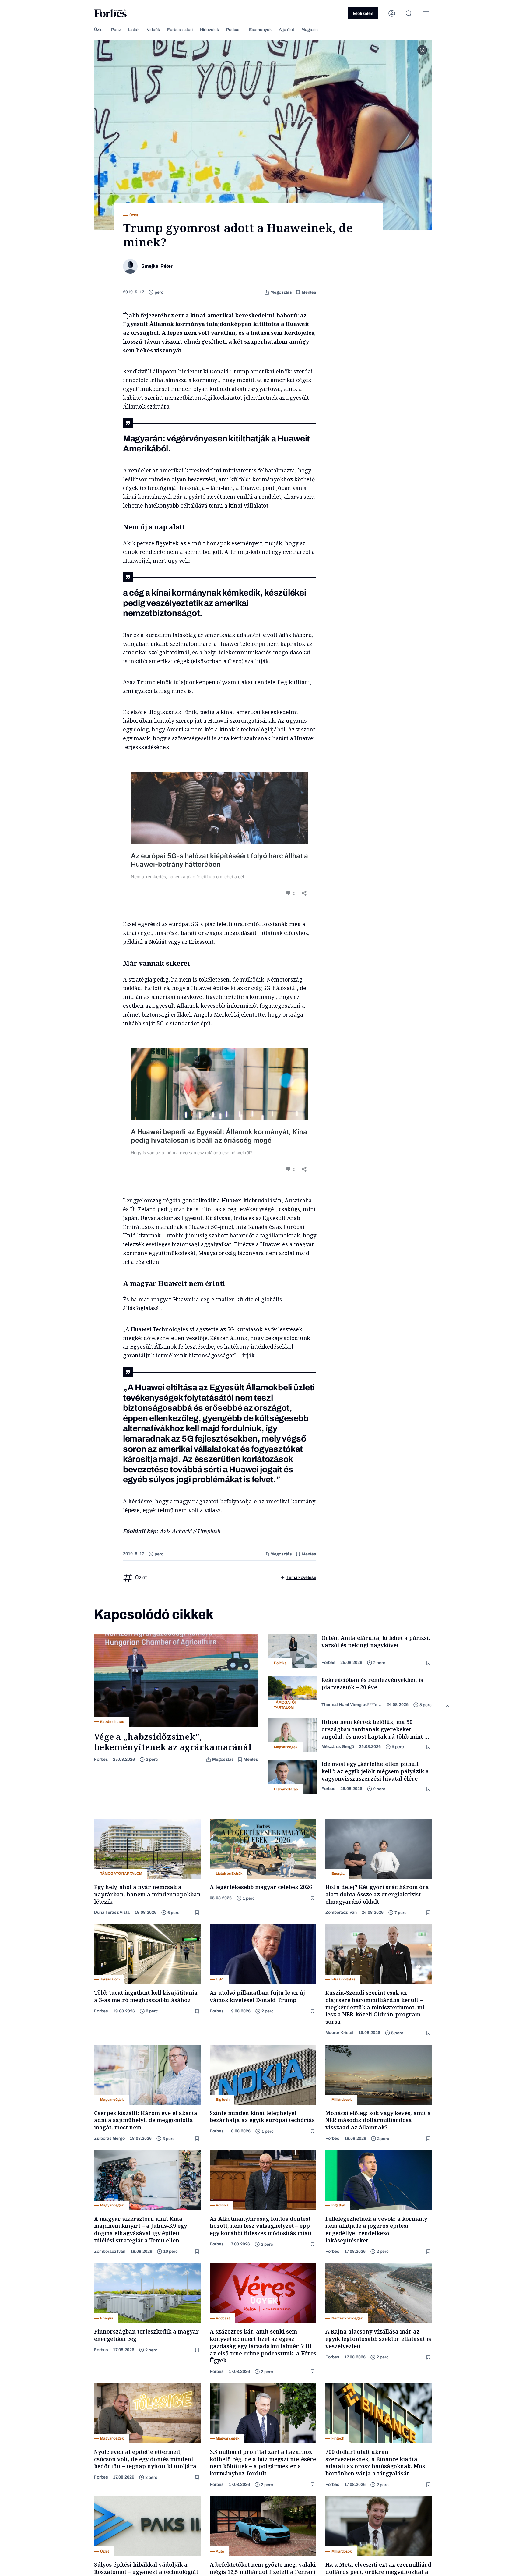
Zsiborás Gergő (109, 2138)
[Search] (409, 13)
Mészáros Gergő (338, 1747)
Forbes (101, 1759)
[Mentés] (429, 1663)
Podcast (234, 30)
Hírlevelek (209, 30)
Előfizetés (363, 14)
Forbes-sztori (180, 30)
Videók (153, 30)
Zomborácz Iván (341, 1912)
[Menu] (426, 13)
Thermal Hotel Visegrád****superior (352, 1705)
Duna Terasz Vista (112, 1912)
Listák (134, 30)
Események (260, 30)
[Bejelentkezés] (392, 13)
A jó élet (286, 30)
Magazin (310, 30)
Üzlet (99, 30)
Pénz (116, 30)
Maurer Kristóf (339, 2033)
